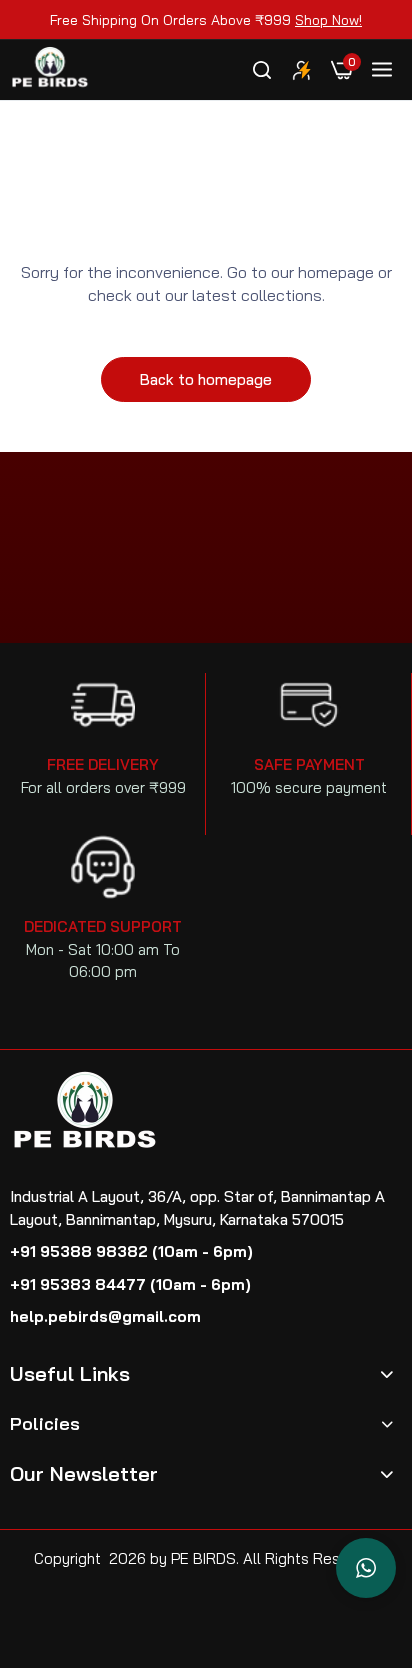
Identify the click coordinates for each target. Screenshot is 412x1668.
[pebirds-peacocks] (50, 70)
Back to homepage (206, 379)
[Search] (262, 70)
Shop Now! (328, 20)
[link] (302, 70)
